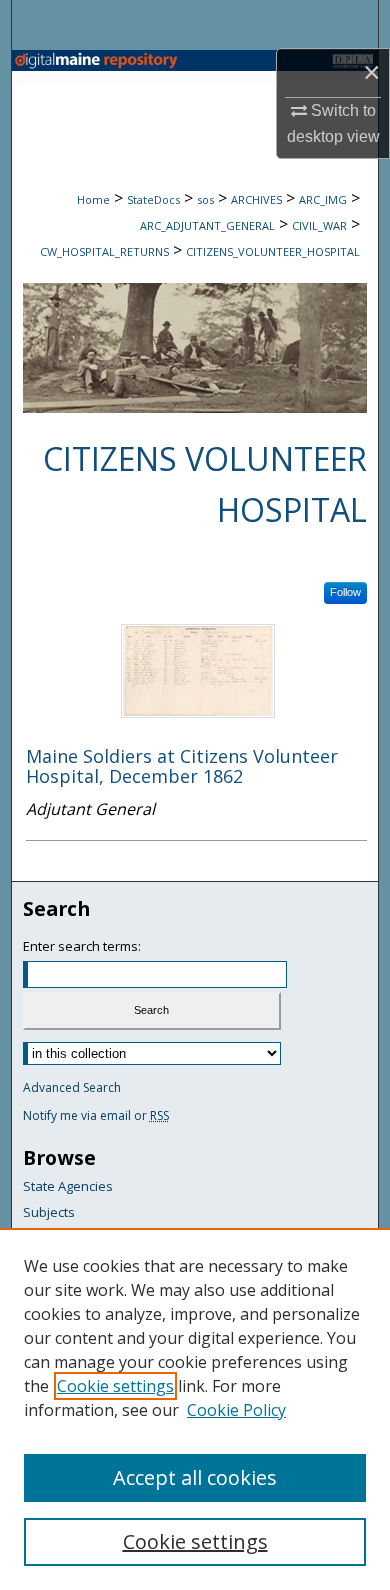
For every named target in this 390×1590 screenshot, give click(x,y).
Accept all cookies (195, 1477)
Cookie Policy (236, 1410)
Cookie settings (115, 1386)
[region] (195, 1409)
